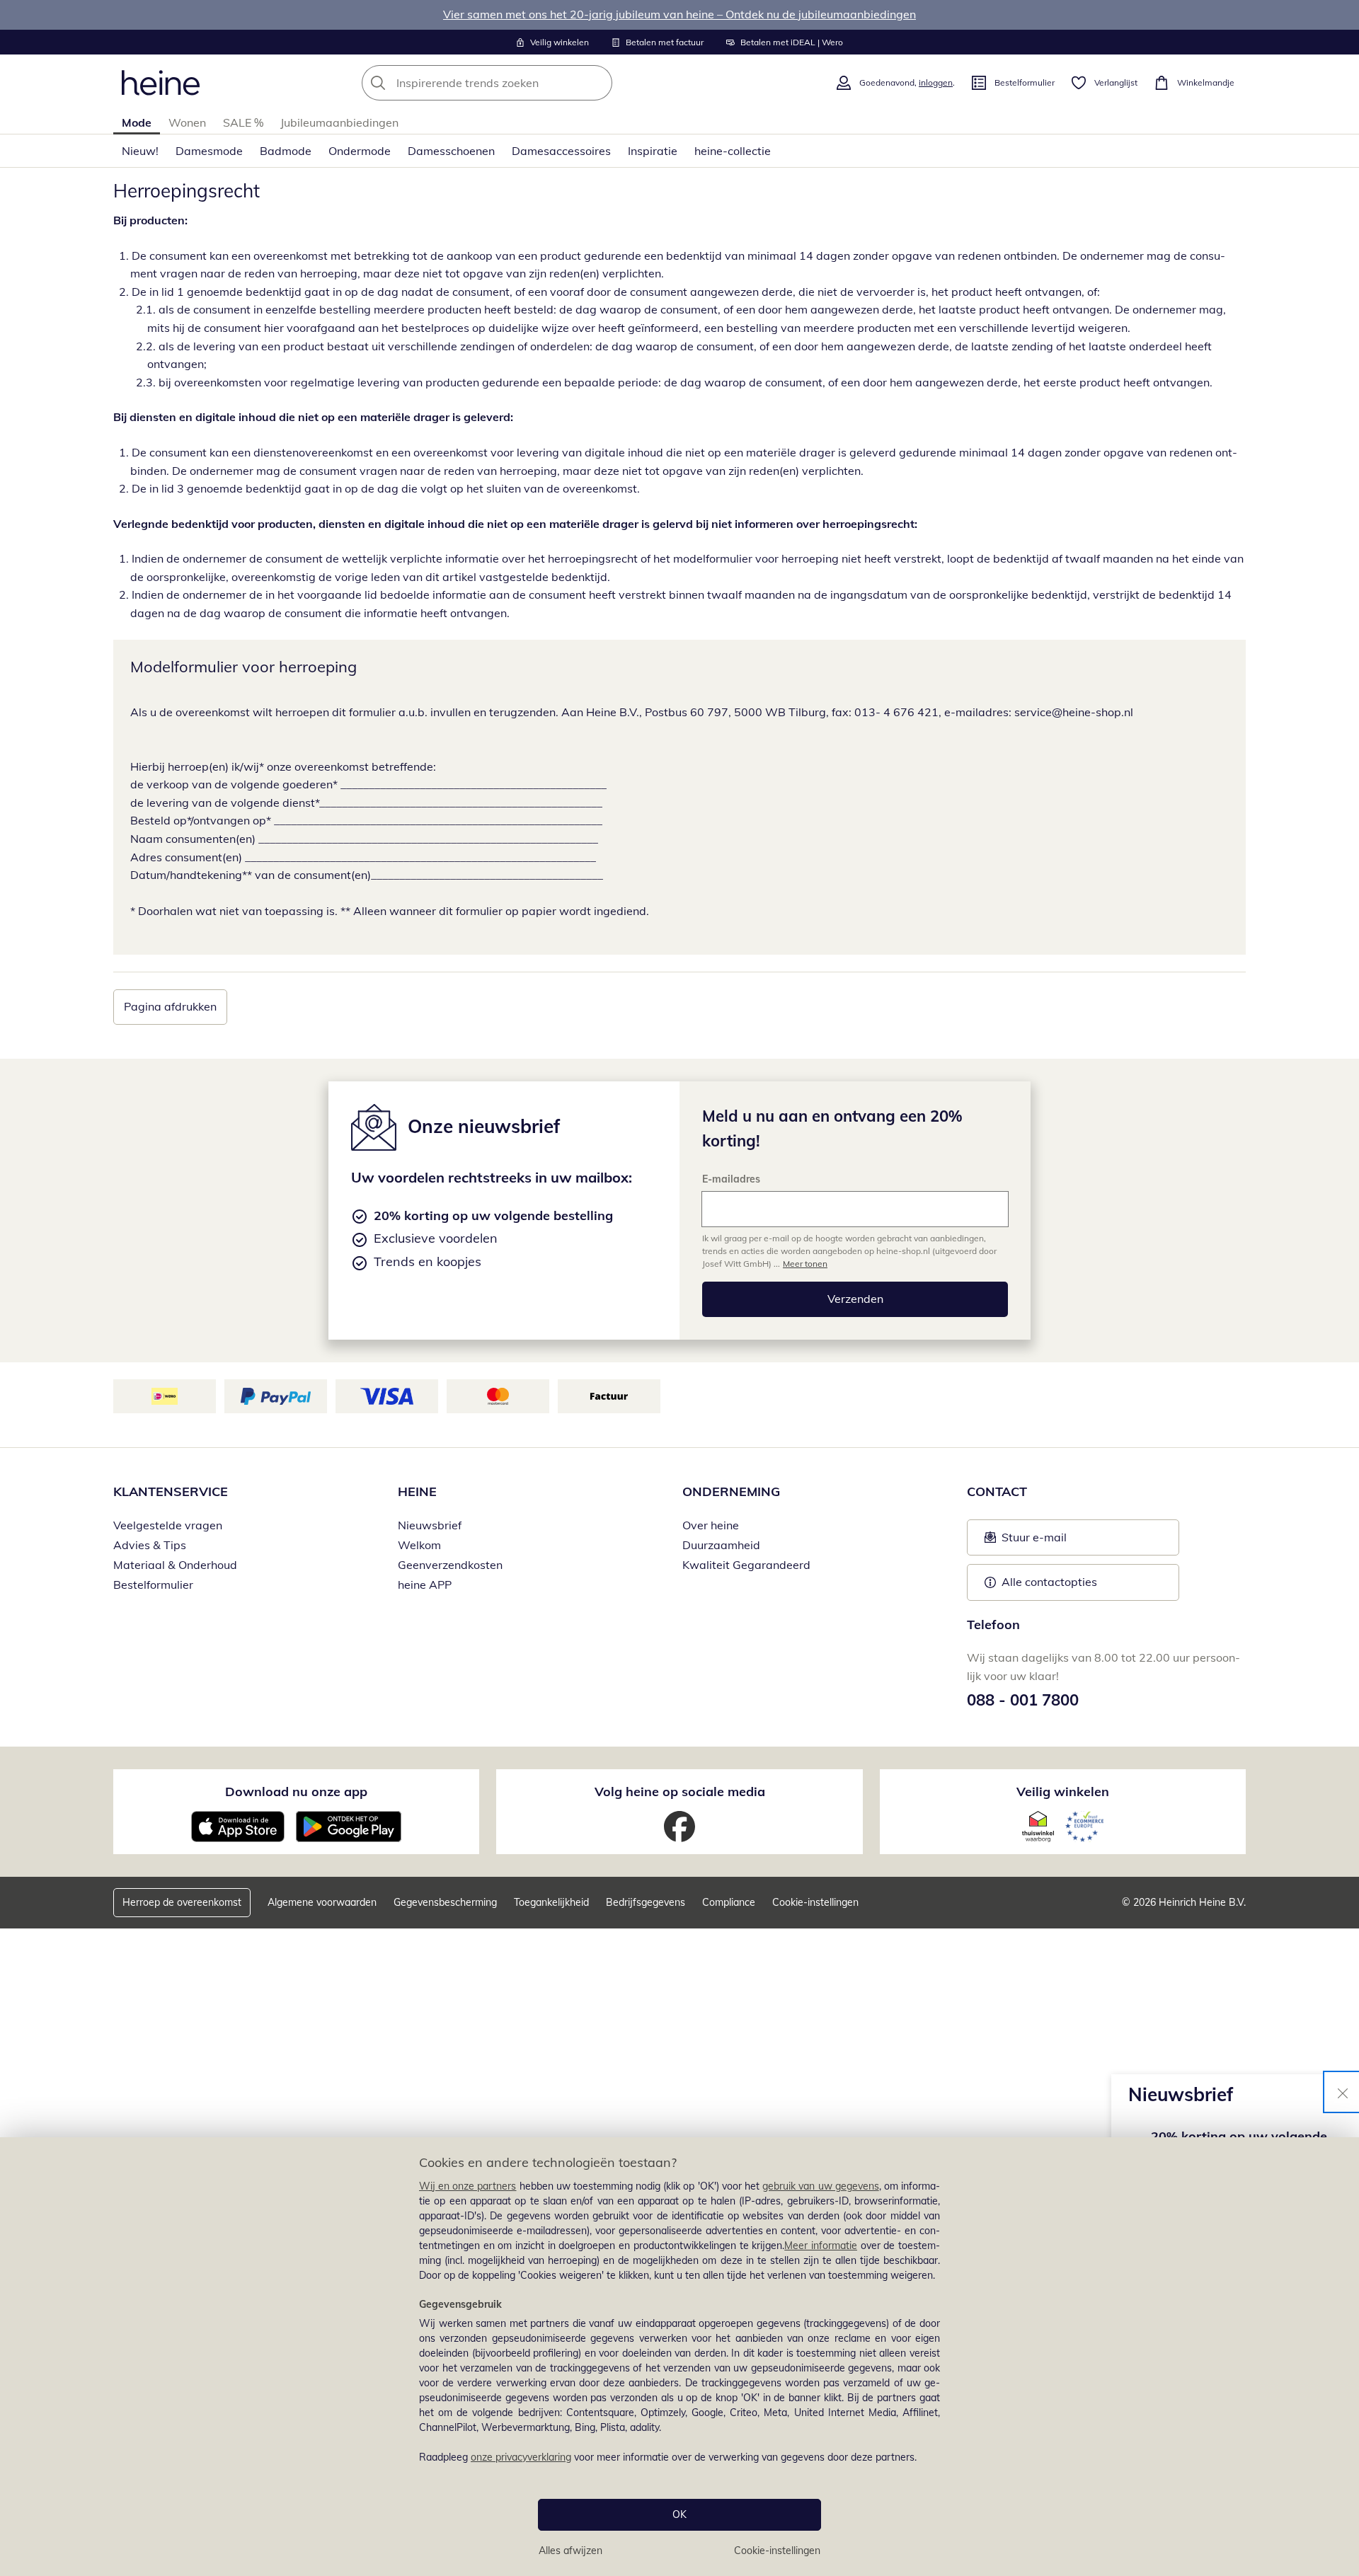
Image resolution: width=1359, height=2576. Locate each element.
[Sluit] (1343, 2092)
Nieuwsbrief (430, 1525)
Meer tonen (805, 1264)
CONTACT (997, 1491)
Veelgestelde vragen (168, 1525)
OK (679, 2514)
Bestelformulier (153, 1585)
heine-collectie (733, 151)
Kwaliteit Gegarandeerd (746, 1565)
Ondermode (360, 151)
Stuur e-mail (1033, 1541)
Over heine (711, 1525)
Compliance (729, 1902)
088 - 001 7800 (1023, 1700)
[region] (679, 2357)
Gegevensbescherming (445, 1902)
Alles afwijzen (570, 2551)
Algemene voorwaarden (322, 1902)
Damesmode (209, 151)
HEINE (417, 1491)
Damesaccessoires (561, 151)
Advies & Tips (150, 1545)
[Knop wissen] (597, 83)
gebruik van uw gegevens (821, 2186)
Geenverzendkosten (450, 1565)
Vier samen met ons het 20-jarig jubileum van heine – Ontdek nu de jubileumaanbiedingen (679, 14)
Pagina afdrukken (170, 1006)
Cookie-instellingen (777, 2551)
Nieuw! (140, 151)
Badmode (286, 151)
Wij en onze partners (468, 2186)
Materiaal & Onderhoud (175, 1565)
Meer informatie (821, 2246)
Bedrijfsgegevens (646, 1902)
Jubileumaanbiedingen (339, 122)
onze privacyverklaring (521, 2457)
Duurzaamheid (721, 1545)
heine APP (425, 1585)
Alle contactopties (1049, 1582)
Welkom (419, 1545)
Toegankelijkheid (551, 1902)
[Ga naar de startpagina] (161, 83)
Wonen (187, 122)
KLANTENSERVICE (171, 1491)
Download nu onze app (296, 1792)
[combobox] (518, 83)
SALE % (243, 122)
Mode (137, 122)
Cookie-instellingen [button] (815, 1902)
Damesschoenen (451, 151)
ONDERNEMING (731, 1491)
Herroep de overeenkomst (182, 1902)
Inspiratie (653, 151)
